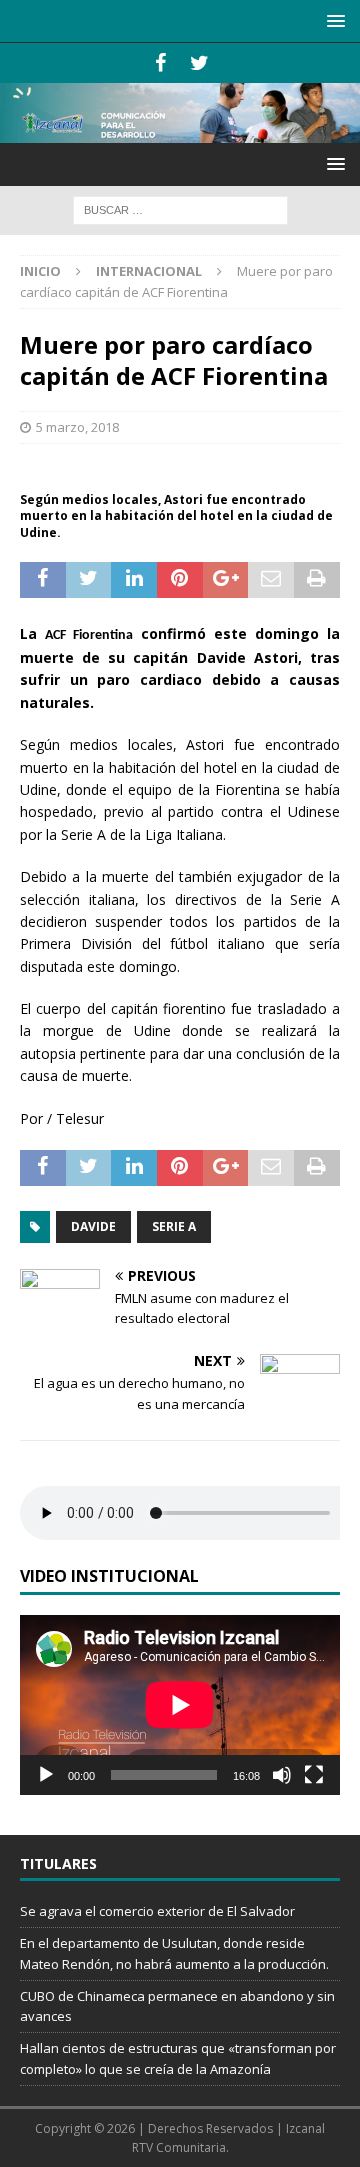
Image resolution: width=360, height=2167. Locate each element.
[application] (180, 1705)
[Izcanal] (180, 131)
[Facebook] (160, 63)
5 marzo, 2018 (77, 427)
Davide (93, 1226)
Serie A (174, 1226)
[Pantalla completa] (314, 1775)
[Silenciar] (282, 1775)
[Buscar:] (180, 209)
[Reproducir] (46, 1775)
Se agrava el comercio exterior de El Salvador (157, 1911)
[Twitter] (199, 63)
